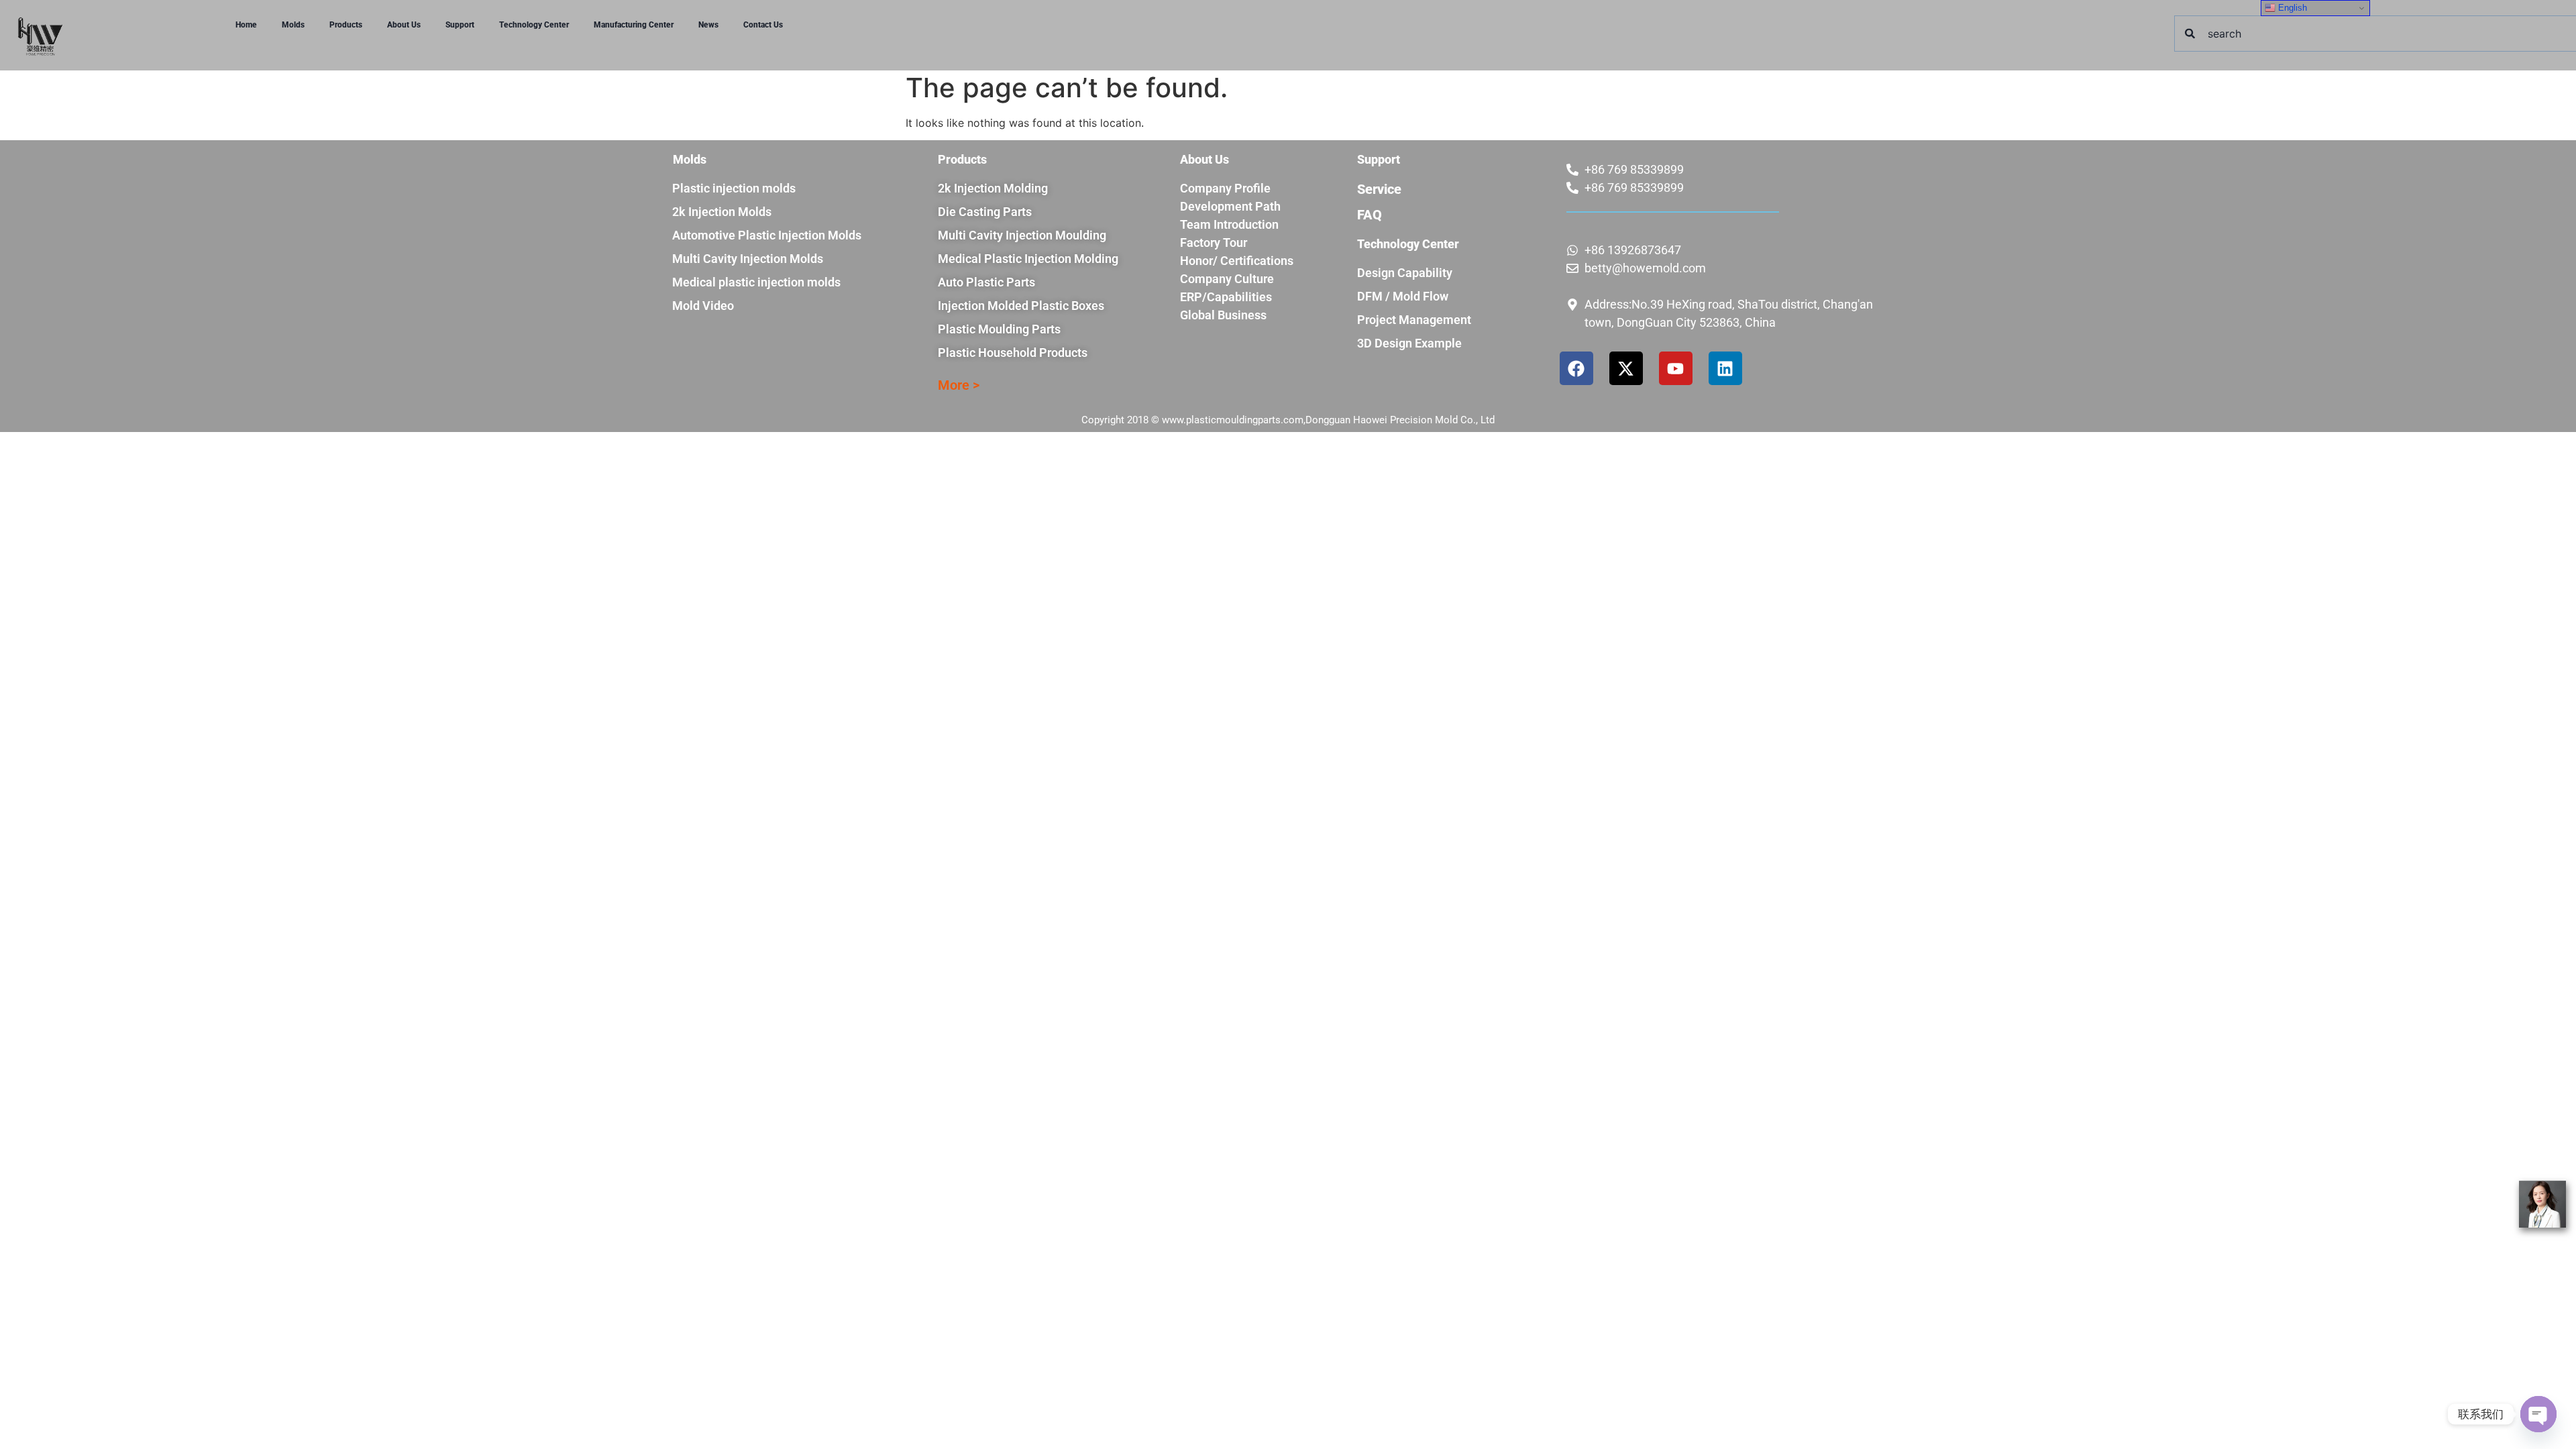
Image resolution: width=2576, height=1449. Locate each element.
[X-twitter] (1626, 368)
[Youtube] (1676, 368)
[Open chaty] (2538, 1414)
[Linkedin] (1725, 368)
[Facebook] (1576, 368)
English (2291, 8)
